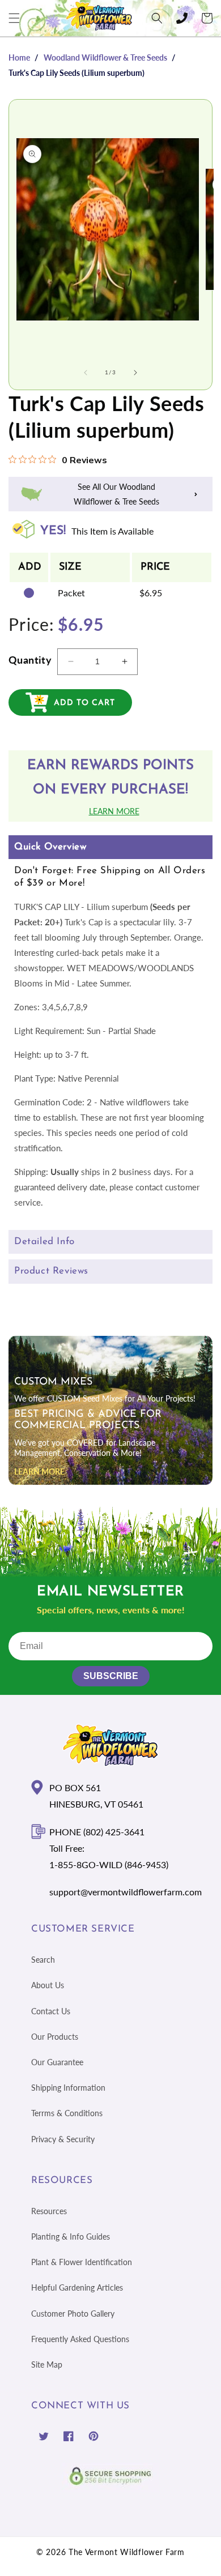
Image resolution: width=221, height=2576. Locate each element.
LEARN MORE (39, 1471)
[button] (14, 18)
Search (43, 1960)
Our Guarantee (57, 2062)
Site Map (47, 2364)
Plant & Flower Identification (82, 2262)
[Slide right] (135, 373)
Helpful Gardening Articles (77, 2287)
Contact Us (51, 2011)
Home (19, 57)
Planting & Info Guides (71, 2237)
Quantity (30, 660)
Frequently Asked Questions (80, 2339)
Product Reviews (51, 1271)
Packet (71, 593)
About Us (48, 1985)
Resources (49, 2211)
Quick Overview (50, 847)
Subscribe (111, 1676)
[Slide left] (86, 373)
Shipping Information (68, 2088)
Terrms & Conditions (67, 2113)
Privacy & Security (63, 2139)
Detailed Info (44, 1242)
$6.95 (151, 593)
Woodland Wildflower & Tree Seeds (105, 57)
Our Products (55, 2037)
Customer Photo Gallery (73, 2314)
